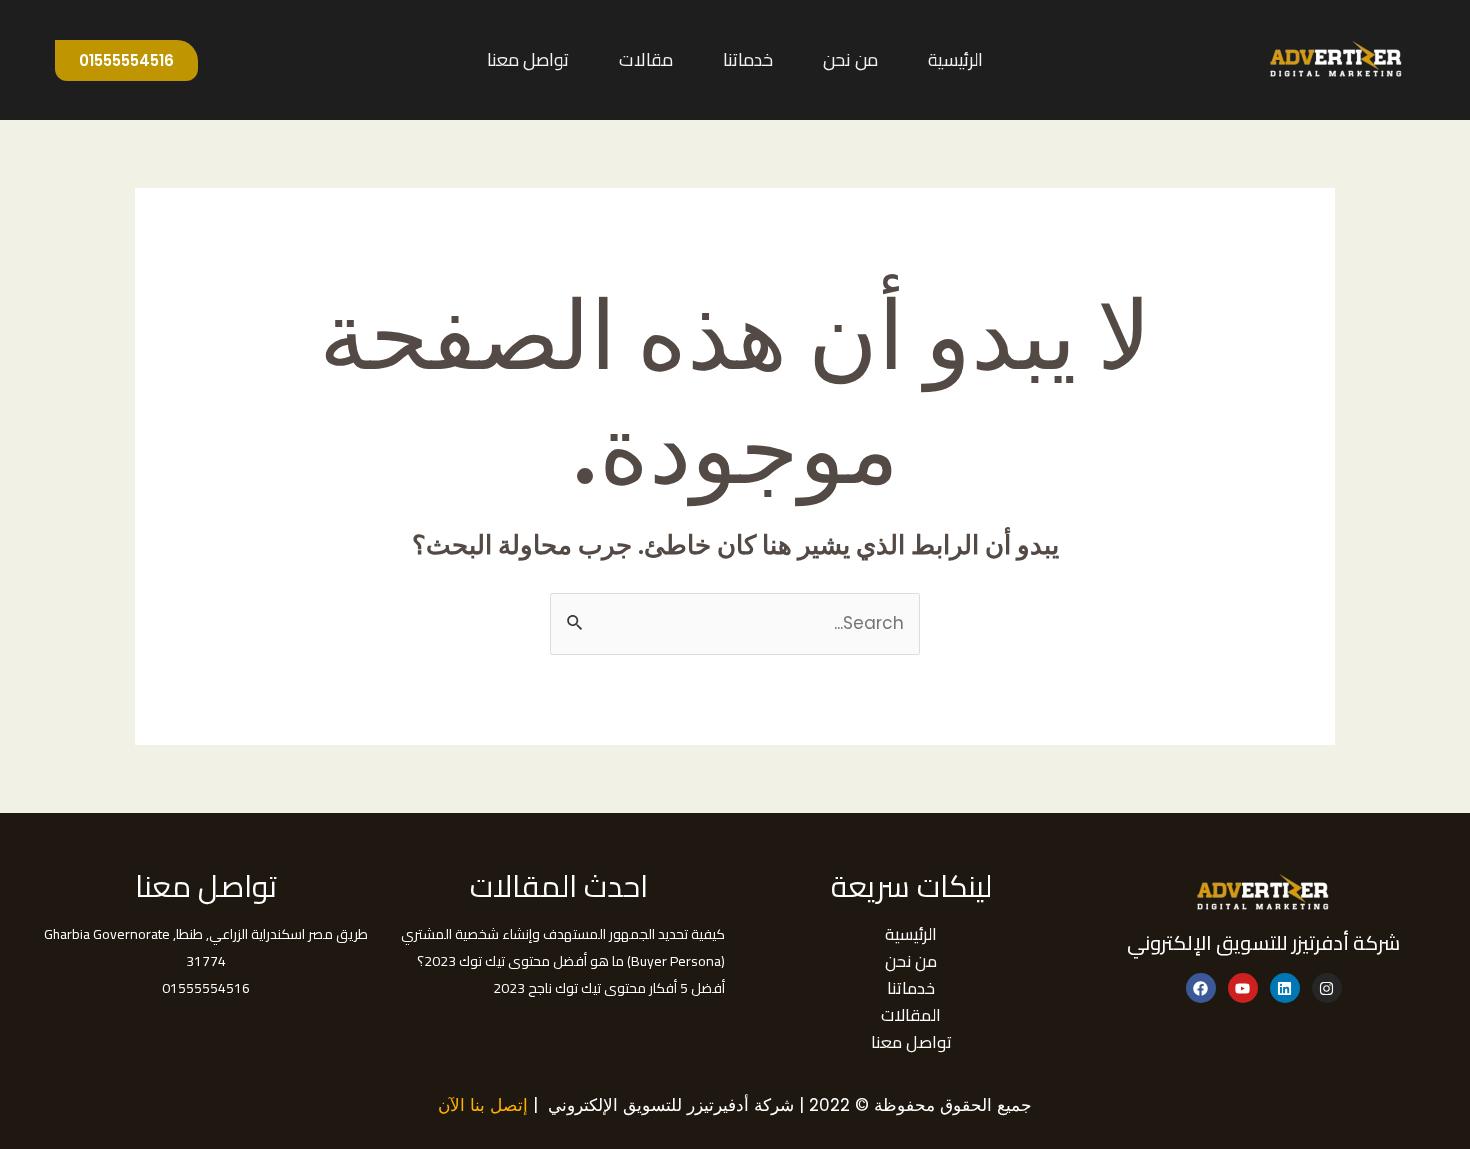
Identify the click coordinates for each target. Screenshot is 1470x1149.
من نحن (850, 59)
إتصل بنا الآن (483, 1105)
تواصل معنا (528, 59)
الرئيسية (955, 59)
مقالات (646, 59)
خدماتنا (748, 59)
